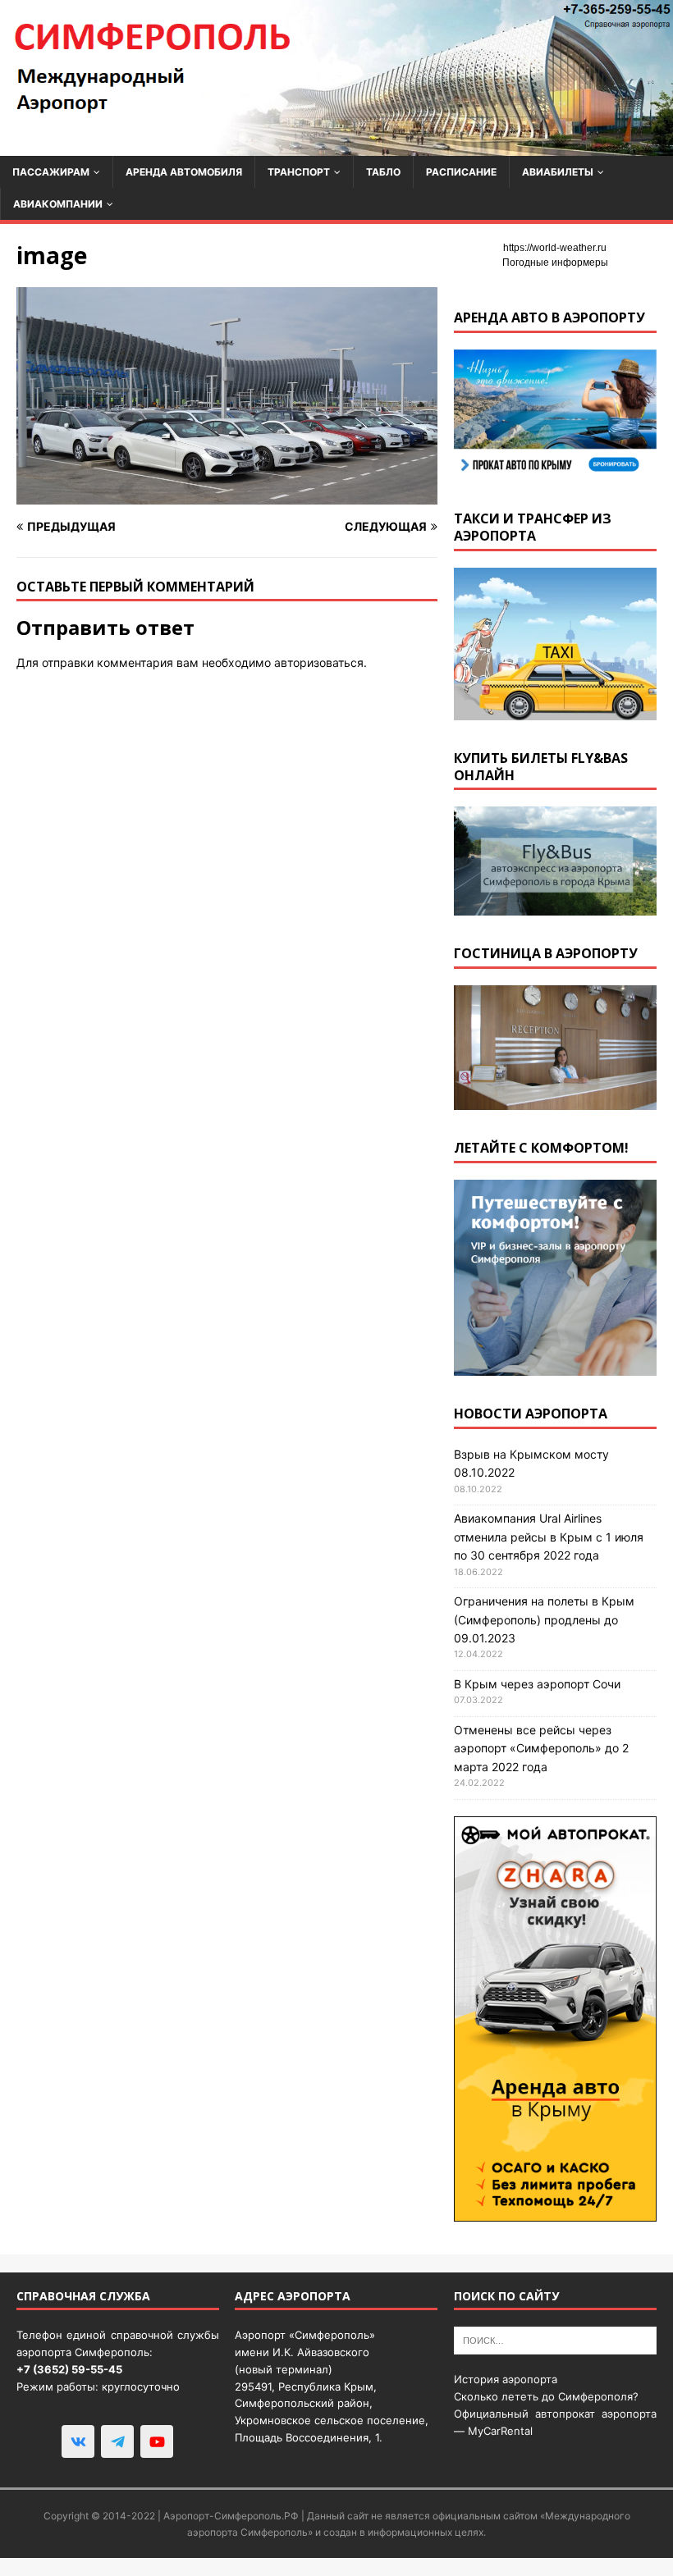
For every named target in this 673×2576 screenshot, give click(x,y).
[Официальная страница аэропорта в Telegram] (117, 2441)
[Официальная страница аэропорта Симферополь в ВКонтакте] (78, 2441)
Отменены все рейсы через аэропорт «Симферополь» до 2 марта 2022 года (541, 1748)
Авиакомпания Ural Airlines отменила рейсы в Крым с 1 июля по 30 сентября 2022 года (549, 1537)
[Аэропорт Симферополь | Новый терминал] (336, 146)
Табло (383, 172)
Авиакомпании (58, 204)
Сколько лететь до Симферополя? (546, 2396)
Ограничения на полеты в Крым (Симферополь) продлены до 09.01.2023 (544, 1619)
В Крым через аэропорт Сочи (537, 1684)
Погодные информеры (555, 263)
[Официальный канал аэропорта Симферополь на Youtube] (157, 2441)
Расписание (461, 172)
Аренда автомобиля (184, 172)
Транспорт (299, 172)
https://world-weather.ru (555, 248)
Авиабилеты (558, 172)
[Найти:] (555, 2340)
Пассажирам (51, 172)
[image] (227, 494)
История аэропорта (506, 2379)
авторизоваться (319, 662)
